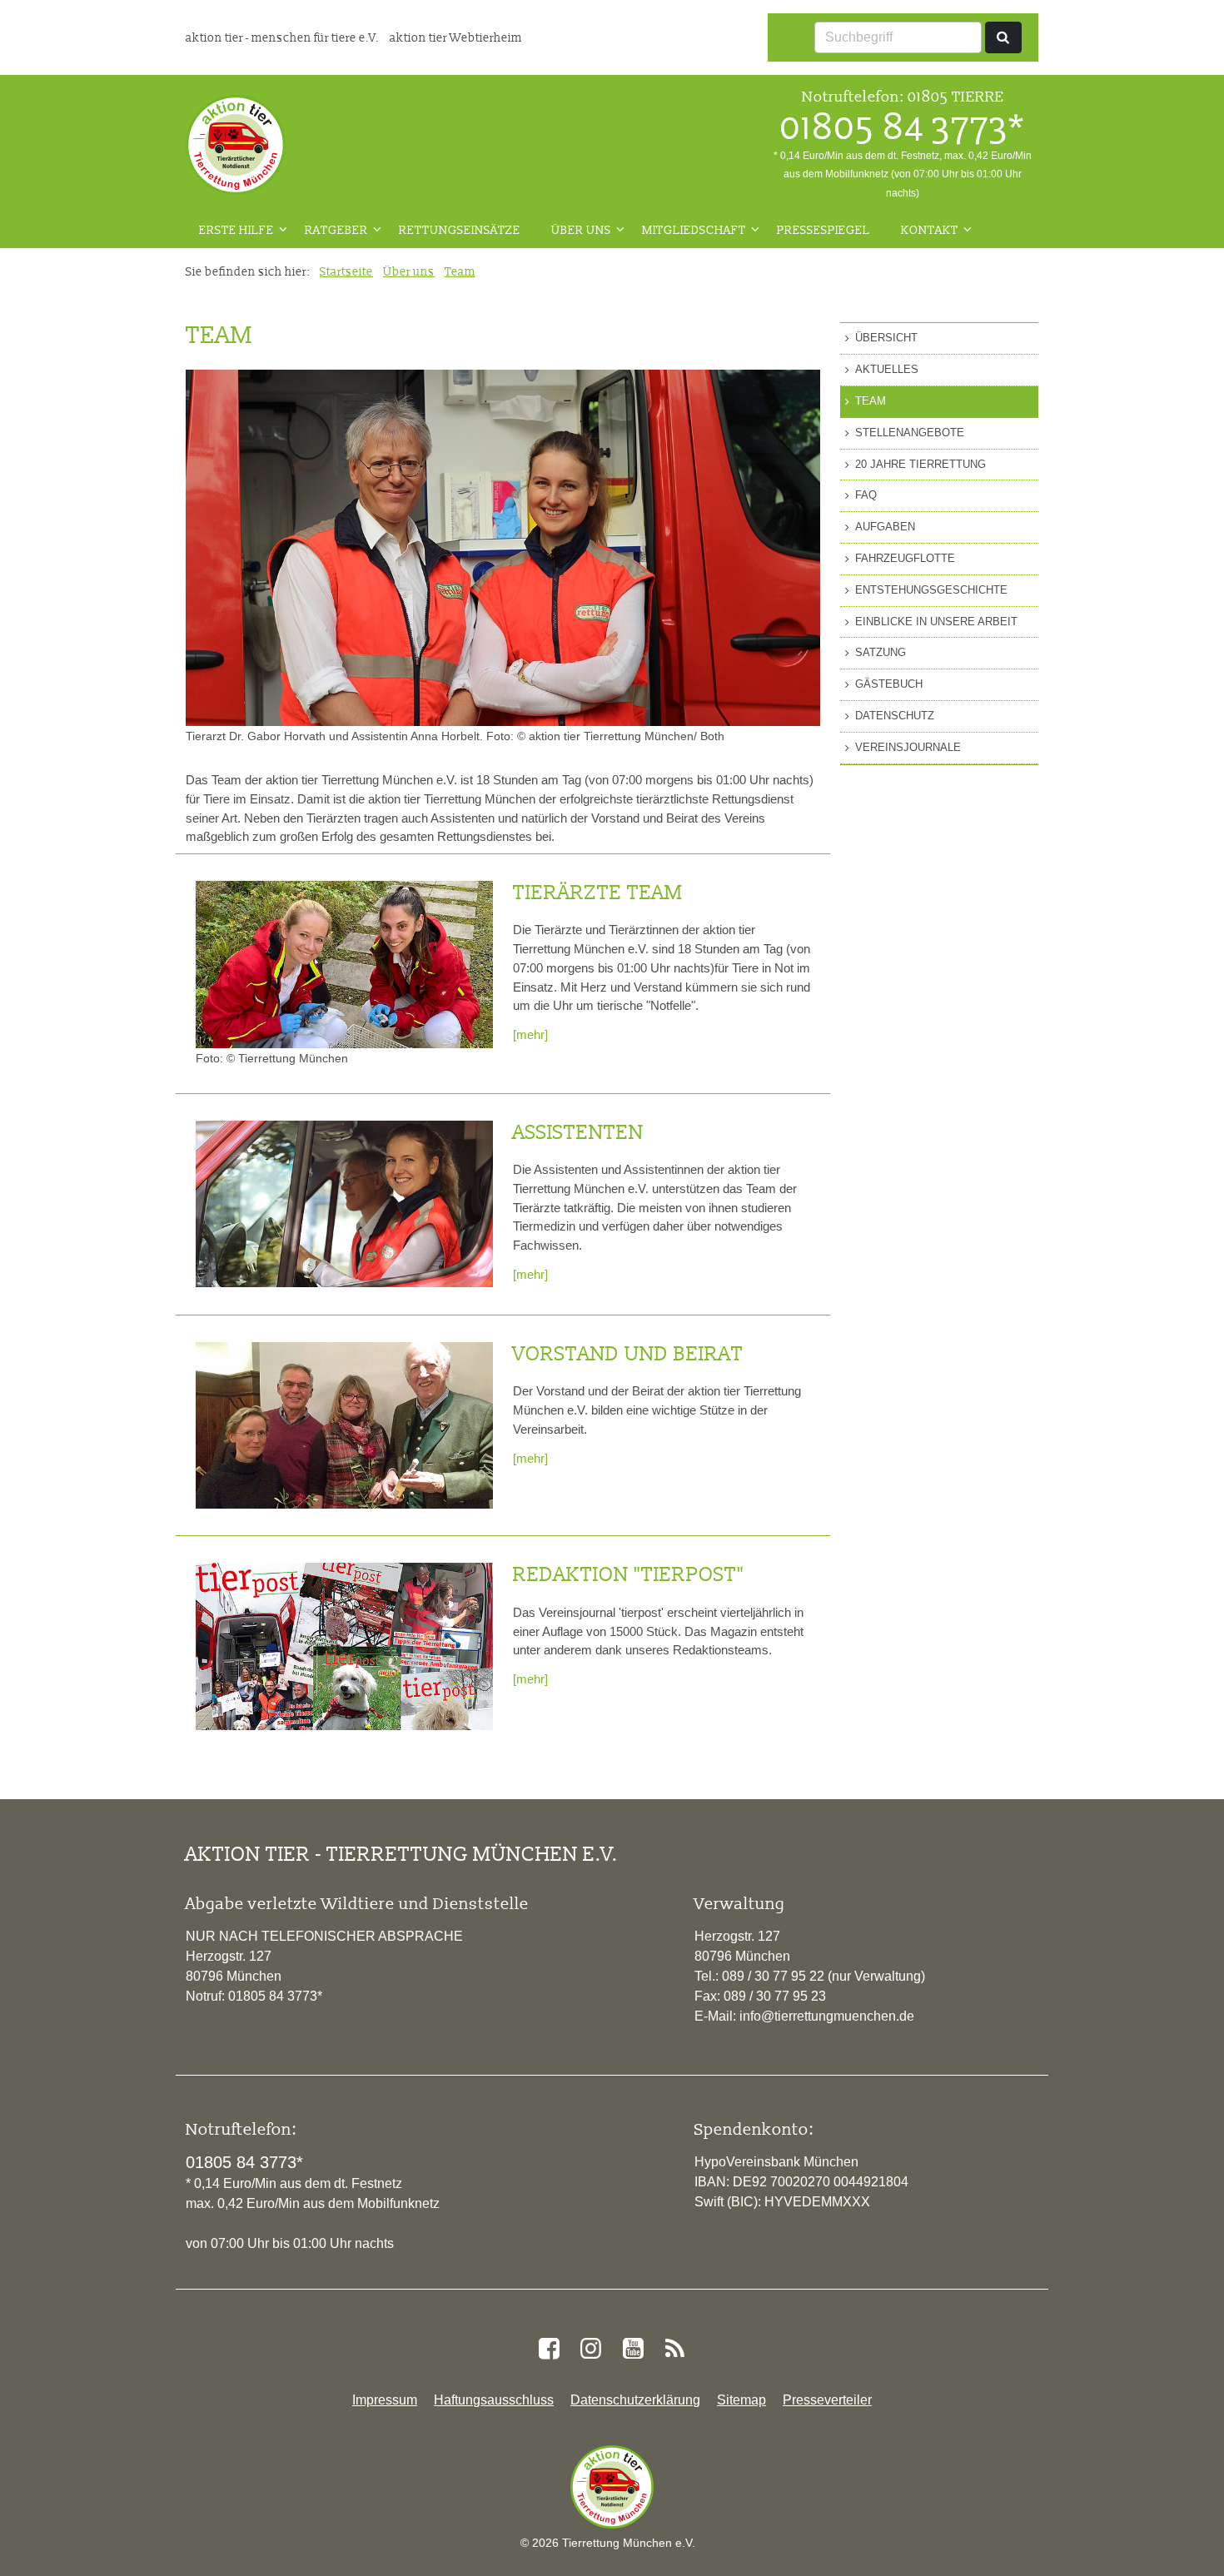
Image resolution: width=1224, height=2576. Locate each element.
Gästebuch (889, 684)
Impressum (385, 2400)
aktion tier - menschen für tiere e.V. (284, 37)
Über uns (581, 230)
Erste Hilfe (236, 230)
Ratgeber (336, 230)
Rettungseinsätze (460, 230)
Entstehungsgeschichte (931, 590)
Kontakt (930, 230)
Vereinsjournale (908, 747)
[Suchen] (1003, 37)
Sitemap (741, 2400)
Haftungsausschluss (494, 2400)
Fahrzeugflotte (905, 558)
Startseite (346, 271)
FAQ (866, 495)
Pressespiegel (823, 230)
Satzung (881, 652)
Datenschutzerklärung (635, 2400)
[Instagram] (591, 2349)
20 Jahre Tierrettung (920, 464)
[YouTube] (633, 2349)
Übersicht (886, 338)
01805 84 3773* (903, 127)
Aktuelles (887, 369)
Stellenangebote (910, 433)
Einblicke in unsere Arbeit (936, 622)
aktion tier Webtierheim (456, 37)
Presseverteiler (827, 2400)
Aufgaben (885, 527)
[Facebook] (549, 2349)
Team (460, 271)
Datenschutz (895, 716)
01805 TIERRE (956, 96)
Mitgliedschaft (694, 230)
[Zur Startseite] (236, 145)
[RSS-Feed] (674, 2349)
